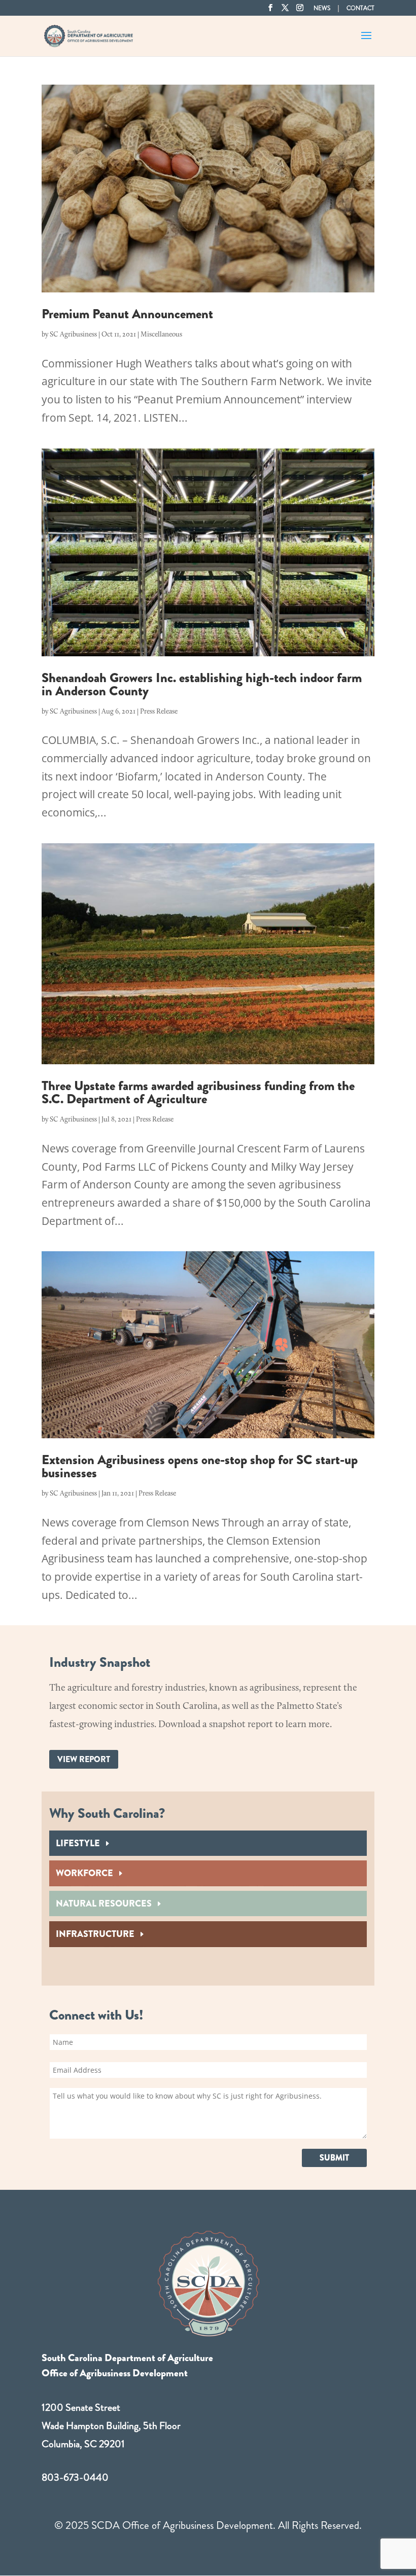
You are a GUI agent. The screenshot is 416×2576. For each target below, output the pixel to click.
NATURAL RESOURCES (104, 1903)
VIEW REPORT (84, 1759)
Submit (334, 2158)
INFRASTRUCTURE (95, 1934)
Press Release (159, 712)
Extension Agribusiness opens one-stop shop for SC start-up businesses (200, 1466)
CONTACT (360, 9)
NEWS (322, 9)
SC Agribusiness (73, 335)
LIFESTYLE (78, 1843)
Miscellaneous (161, 335)
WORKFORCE (84, 1873)
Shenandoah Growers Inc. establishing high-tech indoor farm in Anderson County (202, 684)
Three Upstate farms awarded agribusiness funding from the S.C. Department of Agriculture (198, 1092)
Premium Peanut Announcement (127, 314)
